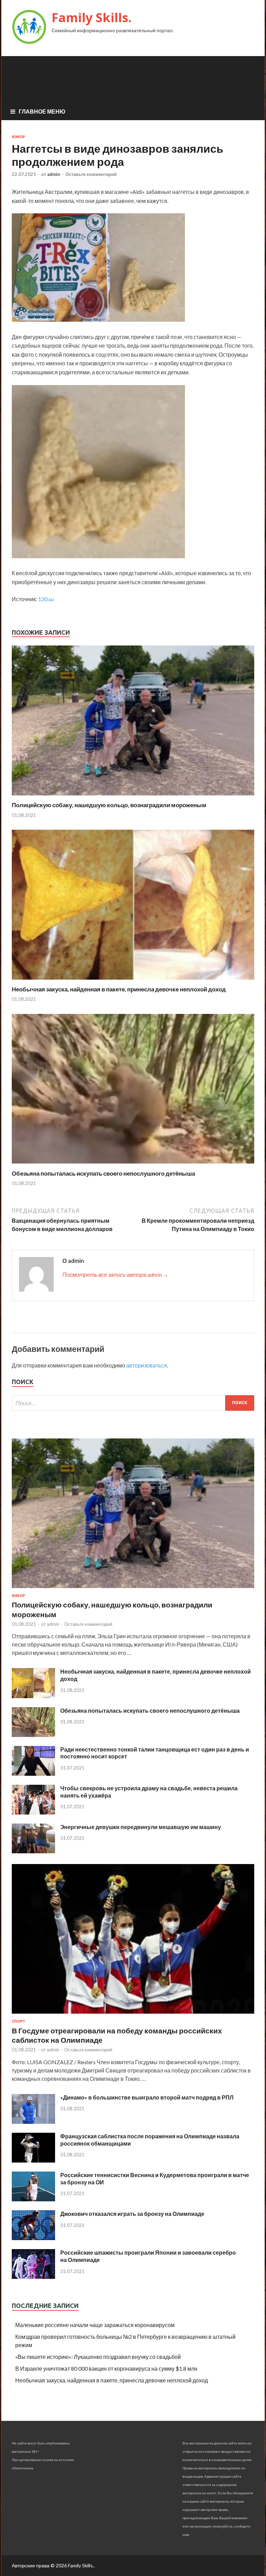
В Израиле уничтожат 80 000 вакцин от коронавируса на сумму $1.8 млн (106, 2368)
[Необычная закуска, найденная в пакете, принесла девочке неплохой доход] (133, 981)
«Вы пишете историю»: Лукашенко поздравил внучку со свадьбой (98, 2357)
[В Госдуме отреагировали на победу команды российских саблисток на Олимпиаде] (133, 2015)
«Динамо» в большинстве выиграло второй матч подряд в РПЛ (147, 2097)
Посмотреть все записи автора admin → (115, 1274)
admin (54, 174)
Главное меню (42, 111)
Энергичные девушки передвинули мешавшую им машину (141, 1827)
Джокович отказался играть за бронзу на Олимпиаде (132, 2214)
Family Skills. (92, 17)
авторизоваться (147, 1365)
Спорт (19, 2021)
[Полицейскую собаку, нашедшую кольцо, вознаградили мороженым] (133, 797)
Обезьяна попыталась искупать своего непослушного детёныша (103, 1173)
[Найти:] (133, 1403)
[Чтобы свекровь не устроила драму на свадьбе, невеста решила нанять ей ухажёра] (33, 1812)
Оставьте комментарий (91, 174)
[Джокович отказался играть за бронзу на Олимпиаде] (33, 2238)
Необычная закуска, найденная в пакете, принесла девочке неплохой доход (119, 989)
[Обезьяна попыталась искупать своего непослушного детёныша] (133, 1165)
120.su (46, 599)
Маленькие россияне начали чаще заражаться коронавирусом (95, 2325)
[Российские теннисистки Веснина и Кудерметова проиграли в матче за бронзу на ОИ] (33, 2199)
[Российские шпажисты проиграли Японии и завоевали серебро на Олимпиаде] (33, 2277)
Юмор (18, 137)
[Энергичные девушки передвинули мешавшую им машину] (33, 1851)
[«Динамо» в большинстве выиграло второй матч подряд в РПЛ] (33, 2122)
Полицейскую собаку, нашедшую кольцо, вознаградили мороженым (109, 805)
